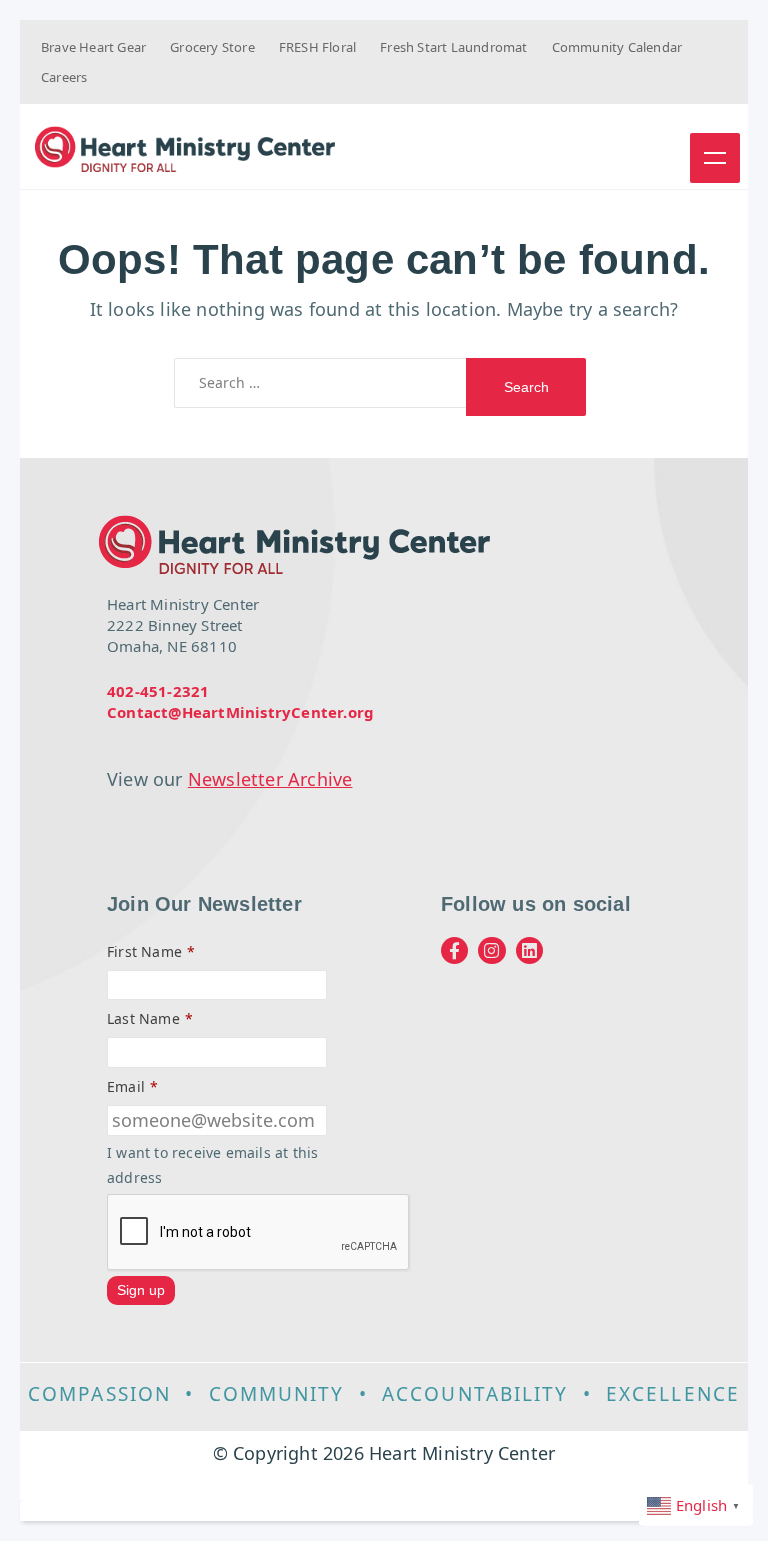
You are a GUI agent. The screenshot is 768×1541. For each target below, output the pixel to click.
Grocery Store (212, 47)
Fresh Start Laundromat (453, 47)
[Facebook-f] (454, 950)
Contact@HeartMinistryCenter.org (240, 712)
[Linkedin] (529, 950)
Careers (64, 77)
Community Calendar (617, 47)
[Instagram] (491, 950)
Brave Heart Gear (93, 47)
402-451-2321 (158, 691)
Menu (715, 158)
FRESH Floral (317, 47)
